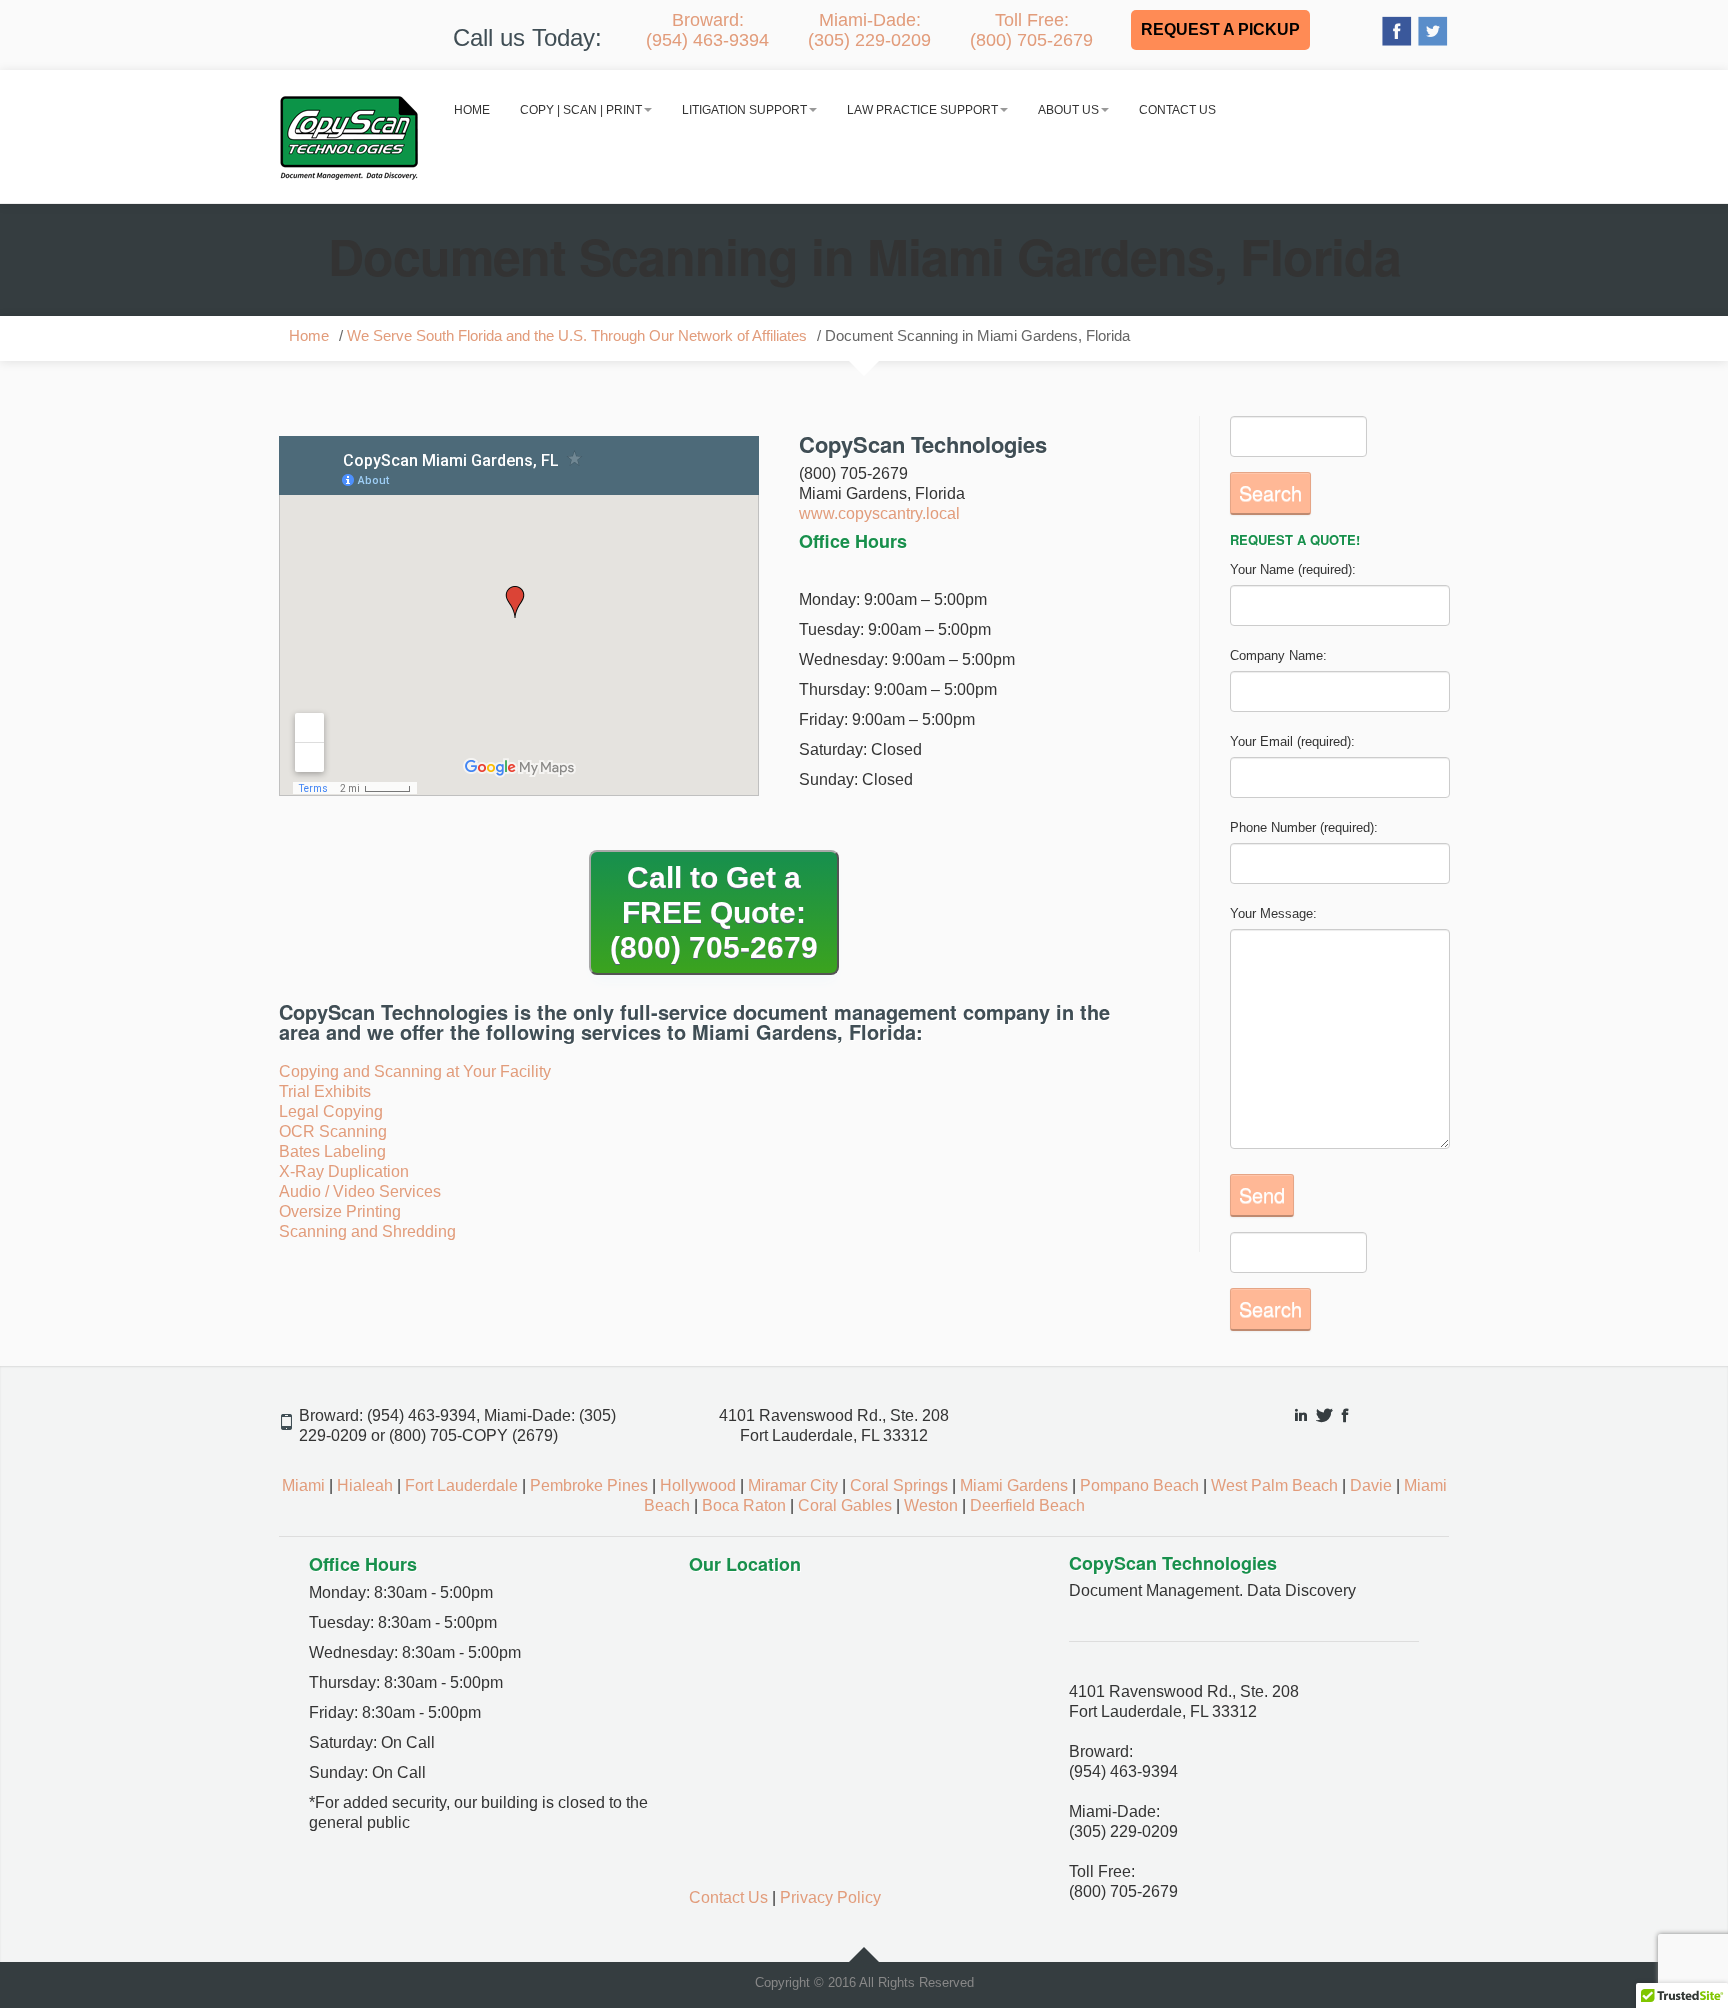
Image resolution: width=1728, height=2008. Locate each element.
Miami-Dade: (869, 30)
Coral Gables (845, 1505)
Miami (303, 1485)
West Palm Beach (1274, 1485)
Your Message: (1273, 913)
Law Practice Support (922, 110)
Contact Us (1177, 110)
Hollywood (698, 1485)
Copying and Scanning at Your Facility (415, 1071)
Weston (931, 1505)
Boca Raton (744, 1505)
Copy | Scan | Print (581, 110)
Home (472, 110)
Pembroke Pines (589, 1485)
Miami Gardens (1014, 1485)
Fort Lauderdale (461, 1485)
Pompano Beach (1139, 1485)
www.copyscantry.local (879, 513)
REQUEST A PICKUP (1220, 29)
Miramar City (793, 1485)
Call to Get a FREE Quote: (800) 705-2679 (714, 912)
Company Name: (1278, 655)
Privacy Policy (830, 1897)
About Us (1068, 110)
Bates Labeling (332, 1151)
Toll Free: (1031, 30)
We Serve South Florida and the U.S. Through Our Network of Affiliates (577, 336)
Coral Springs (899, 1485)
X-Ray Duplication (344, 1171)
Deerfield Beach (1027, 1505)
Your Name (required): (1293, 569)
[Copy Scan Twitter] (1433, 29)
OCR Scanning (333, 1131)
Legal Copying (331, 1111)
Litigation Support (744, 110)
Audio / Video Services (360, 1191)
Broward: (707, 30)
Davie (1371, 1485)
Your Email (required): (1292, 741)
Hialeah (365, 1485)
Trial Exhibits (325, 1091)
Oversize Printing (340, 1211)
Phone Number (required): (1304, 827)
